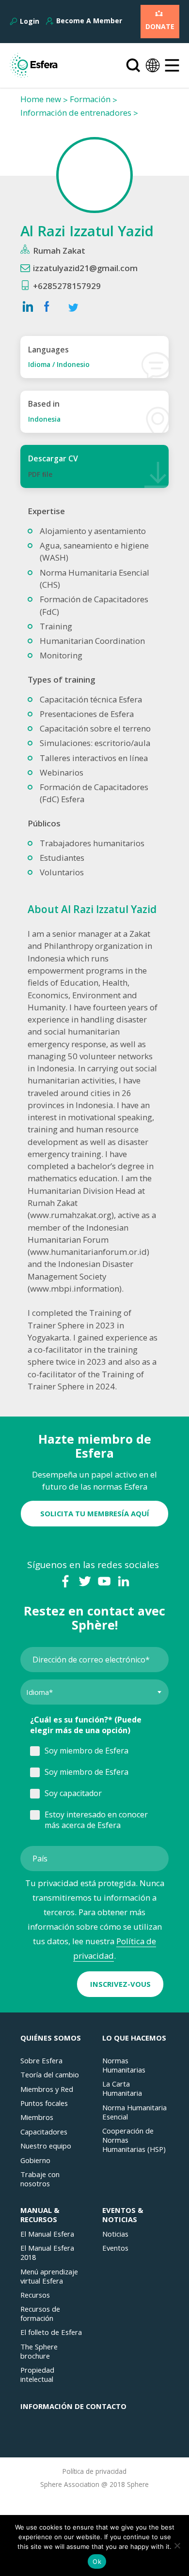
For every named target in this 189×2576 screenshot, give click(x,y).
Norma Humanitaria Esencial (134, 2112)
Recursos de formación (40, 2314)
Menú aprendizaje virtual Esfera (49, 2276)
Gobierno (35, 2160)
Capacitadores (44, 2132)
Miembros (37, 2117)
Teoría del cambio (50, 2075)
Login (30, 21)
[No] (177, 2546)
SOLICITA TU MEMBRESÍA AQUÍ (95, 1513)
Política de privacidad (94, 2471)
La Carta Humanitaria (122, 2088)
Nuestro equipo (46, 2146)
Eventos (115, 2248)
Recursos (35, 2295)
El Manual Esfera (47, 2234)
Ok (97, 2561)
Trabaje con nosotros (40, 2179)
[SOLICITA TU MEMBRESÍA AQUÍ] (94, 1503)
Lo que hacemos (134, 2038)
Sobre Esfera (41, 2061)
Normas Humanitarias (124, 2065)
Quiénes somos (51, 2038)
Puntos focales (44, 2103)
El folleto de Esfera (51, 2332)
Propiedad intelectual (37, 2375)
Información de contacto (73, 2406)
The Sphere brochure (39, 2351)
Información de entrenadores (76, 113)
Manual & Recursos (40, 2215)
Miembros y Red (47, 2089)
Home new (41, 99)
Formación (90, 99)
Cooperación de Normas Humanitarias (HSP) (134, 2140)
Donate (160, 26)
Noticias (115, 2234)
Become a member (89, 21)
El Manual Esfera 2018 (47, 2253)
